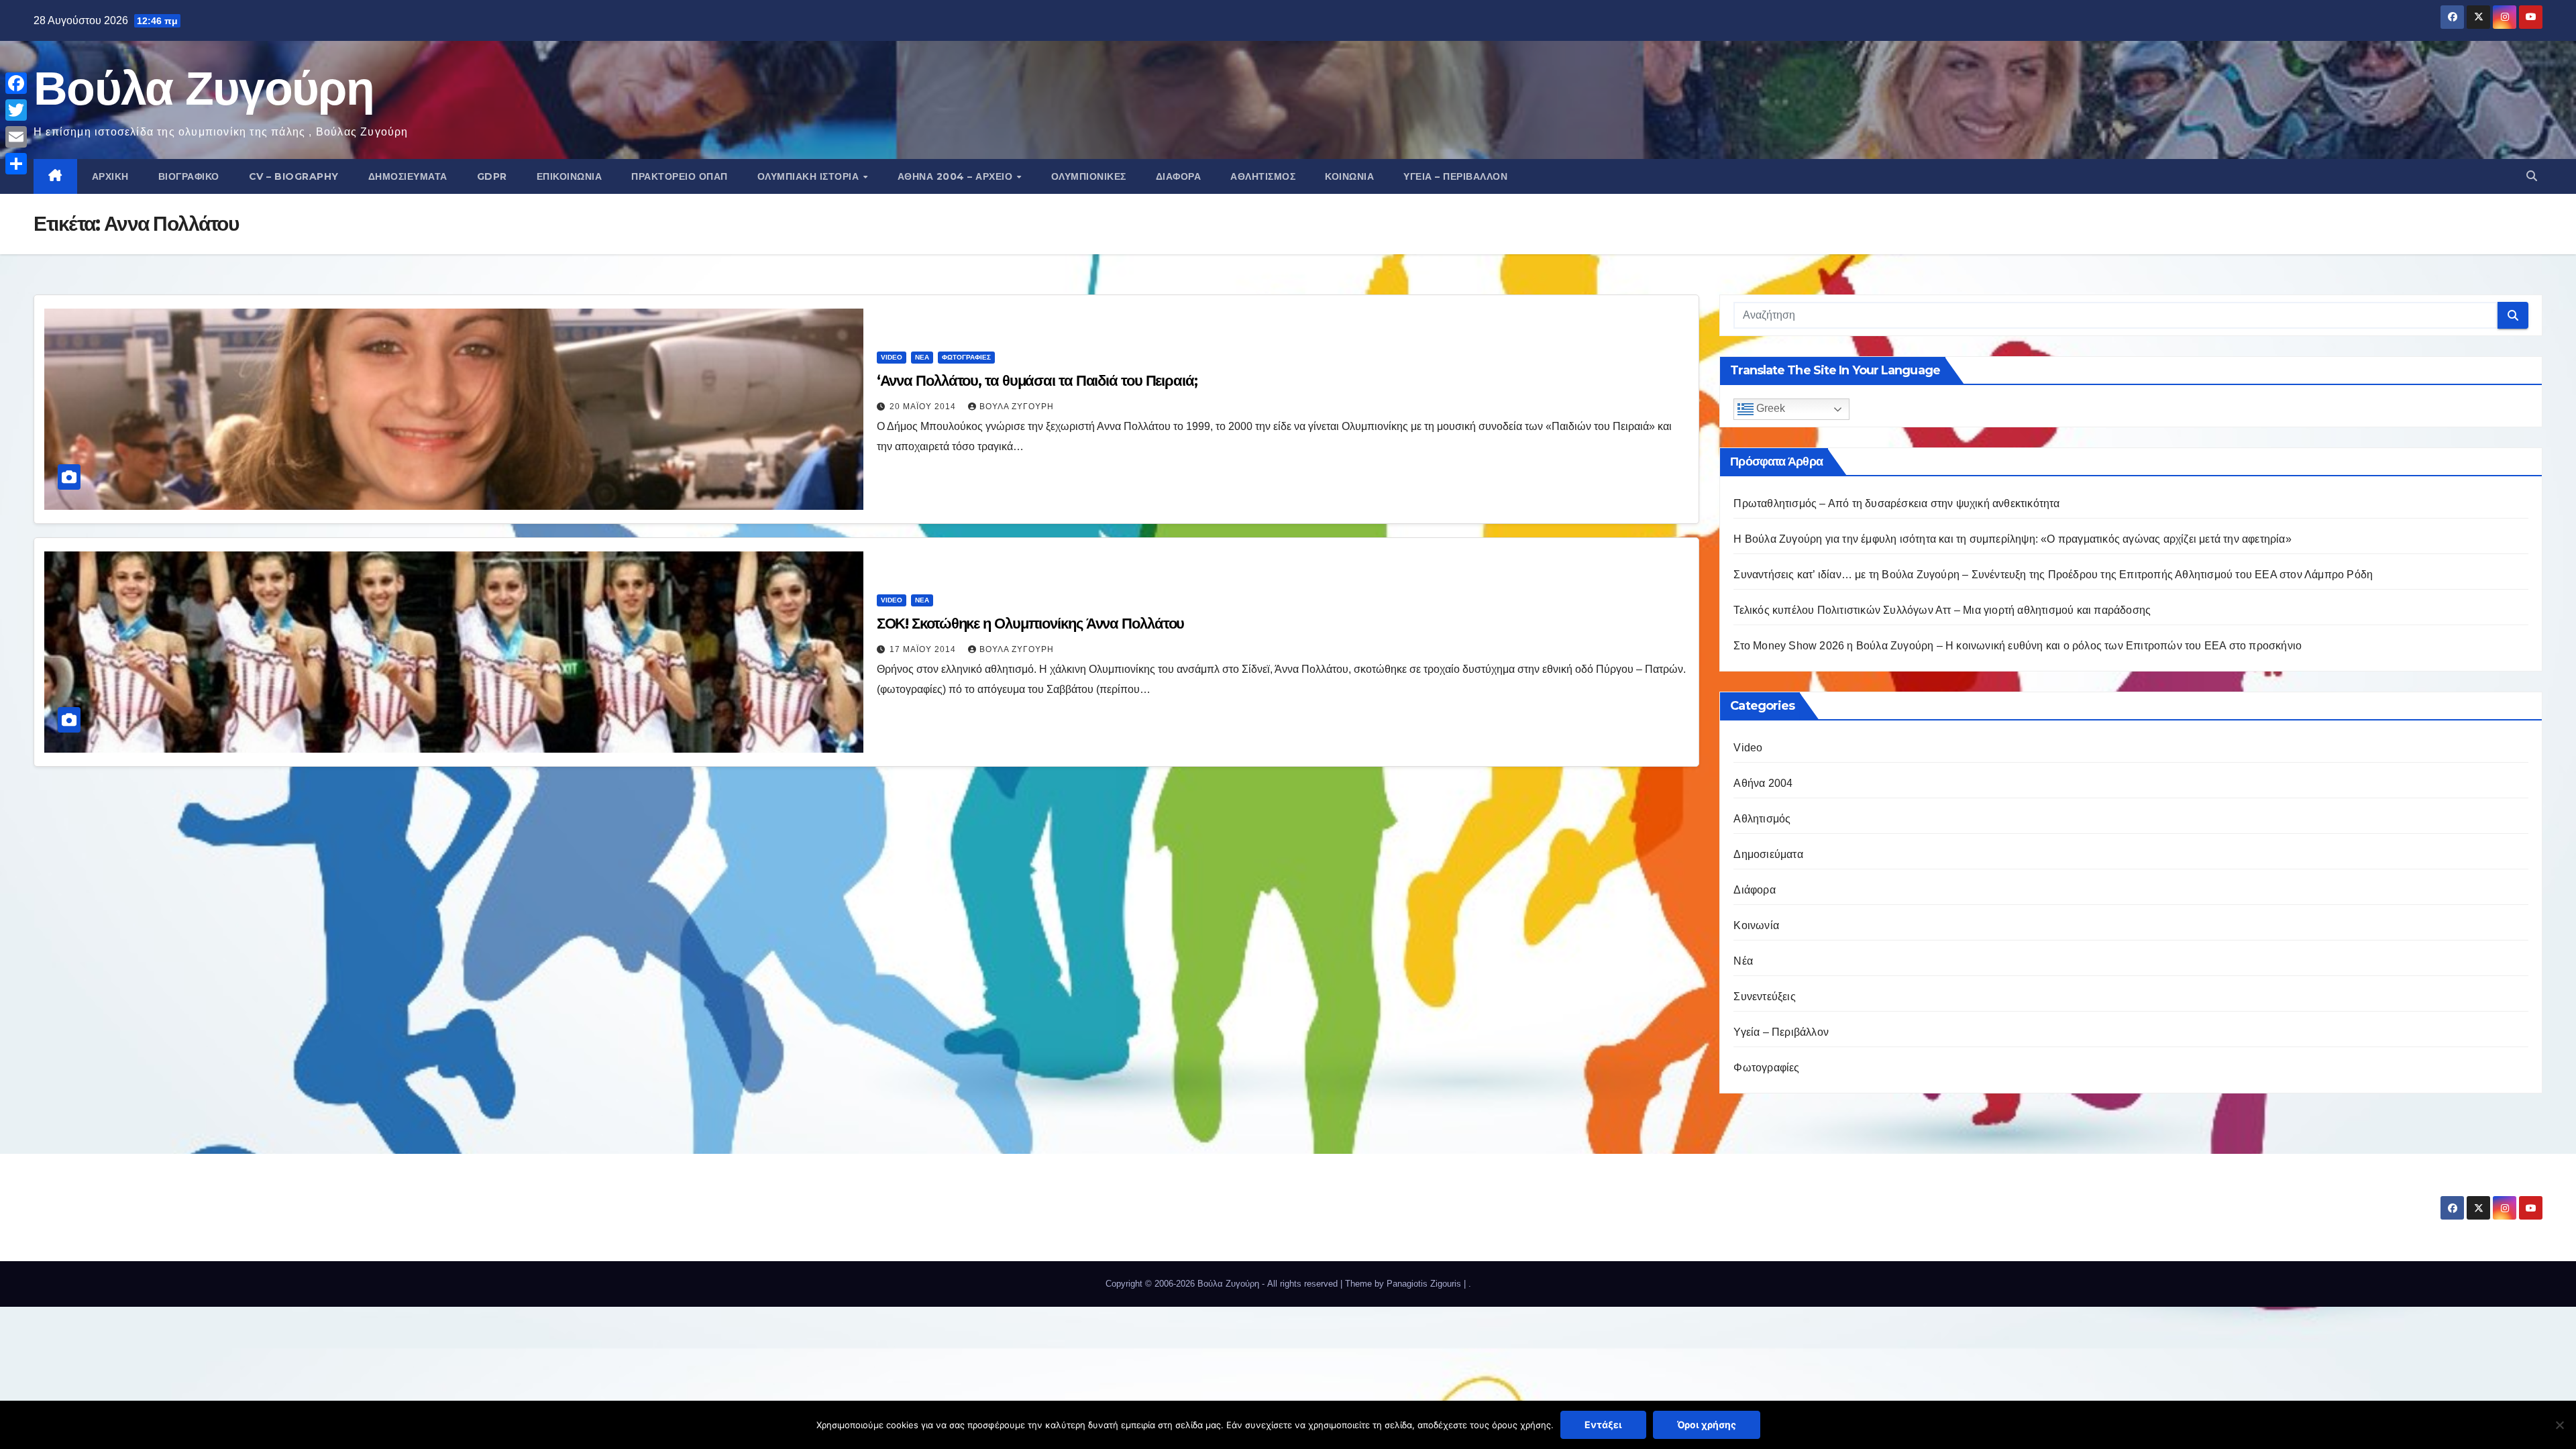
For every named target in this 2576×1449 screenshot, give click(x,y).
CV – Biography (294, 176)
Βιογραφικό (189, 176)
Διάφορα (1179, 176)
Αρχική (110, 176)
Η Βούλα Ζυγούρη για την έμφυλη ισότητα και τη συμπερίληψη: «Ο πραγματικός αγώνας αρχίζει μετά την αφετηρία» (2012, 539)
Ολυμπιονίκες (1089, 176)
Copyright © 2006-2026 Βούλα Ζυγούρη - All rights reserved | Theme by (1246, 1284)
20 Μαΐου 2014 (924, 407)
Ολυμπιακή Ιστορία (810, 176)
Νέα (922, 357)
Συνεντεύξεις (1764, 997)
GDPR (492, 176)
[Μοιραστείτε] (16, 164)
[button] (2532, 176)
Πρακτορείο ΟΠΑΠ (680, 176)
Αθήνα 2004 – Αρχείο (957, 176)
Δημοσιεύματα (408, 176)
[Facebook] (16, 83)
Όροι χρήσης (1707, 1425)
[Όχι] (2559, 1425)
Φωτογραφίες (966, 357)
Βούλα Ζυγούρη (204, 88)
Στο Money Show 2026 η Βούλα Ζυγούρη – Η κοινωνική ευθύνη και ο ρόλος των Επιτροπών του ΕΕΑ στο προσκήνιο (2018, 646)
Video (892, 357)
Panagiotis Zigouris (1425, 1284)
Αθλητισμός (1263, 176)
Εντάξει (1603, 1425)
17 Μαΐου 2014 (924, 649)
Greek (1769, 408)
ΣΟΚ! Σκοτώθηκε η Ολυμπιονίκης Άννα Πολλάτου (1031, 624)
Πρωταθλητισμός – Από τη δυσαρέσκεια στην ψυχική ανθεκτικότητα (1896, 503)
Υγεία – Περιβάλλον (1455, 176)
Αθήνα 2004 (1763, 783)
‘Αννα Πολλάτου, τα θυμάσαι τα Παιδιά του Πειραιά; (1037, 381)
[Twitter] (16, 110)
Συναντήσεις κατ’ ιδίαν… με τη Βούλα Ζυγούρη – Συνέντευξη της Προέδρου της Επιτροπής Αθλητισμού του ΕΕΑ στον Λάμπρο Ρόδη (2053, 575)
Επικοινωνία (570, 176)
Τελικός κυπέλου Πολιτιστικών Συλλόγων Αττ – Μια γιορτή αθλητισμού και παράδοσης (1942, 610)
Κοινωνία (1349, 176)
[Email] (16, 137)
